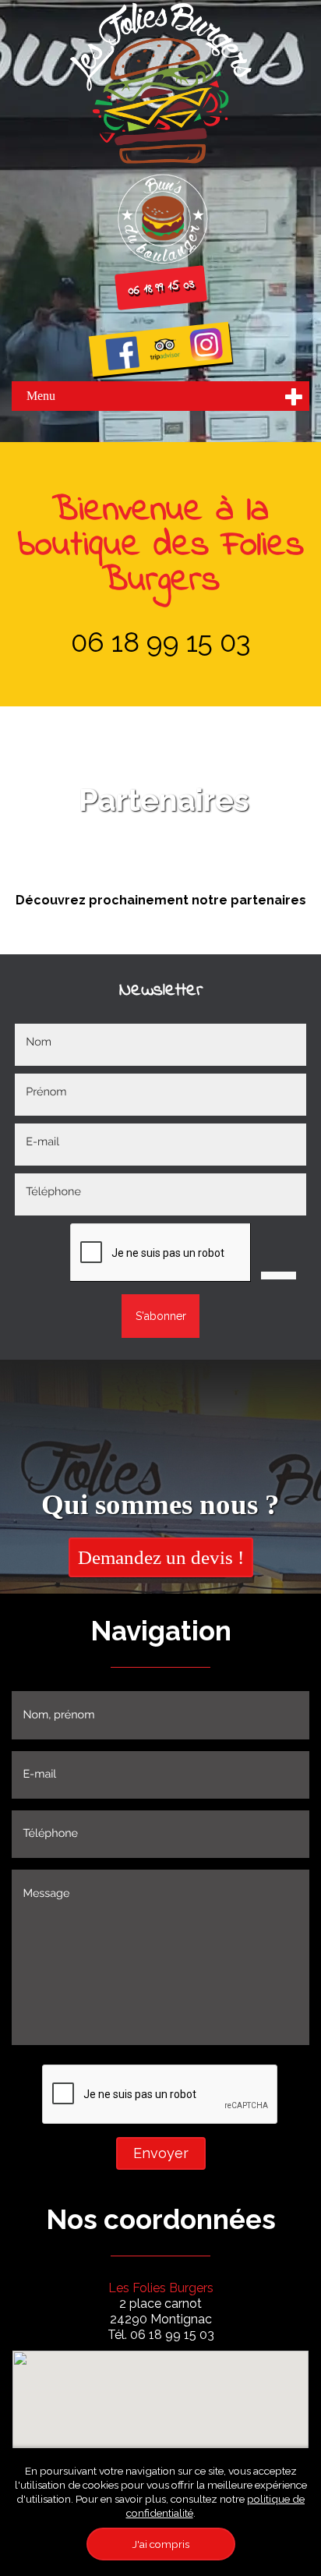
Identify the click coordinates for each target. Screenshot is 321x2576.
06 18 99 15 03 (160, 288)
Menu (41, 396)
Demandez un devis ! (161, 1557)
